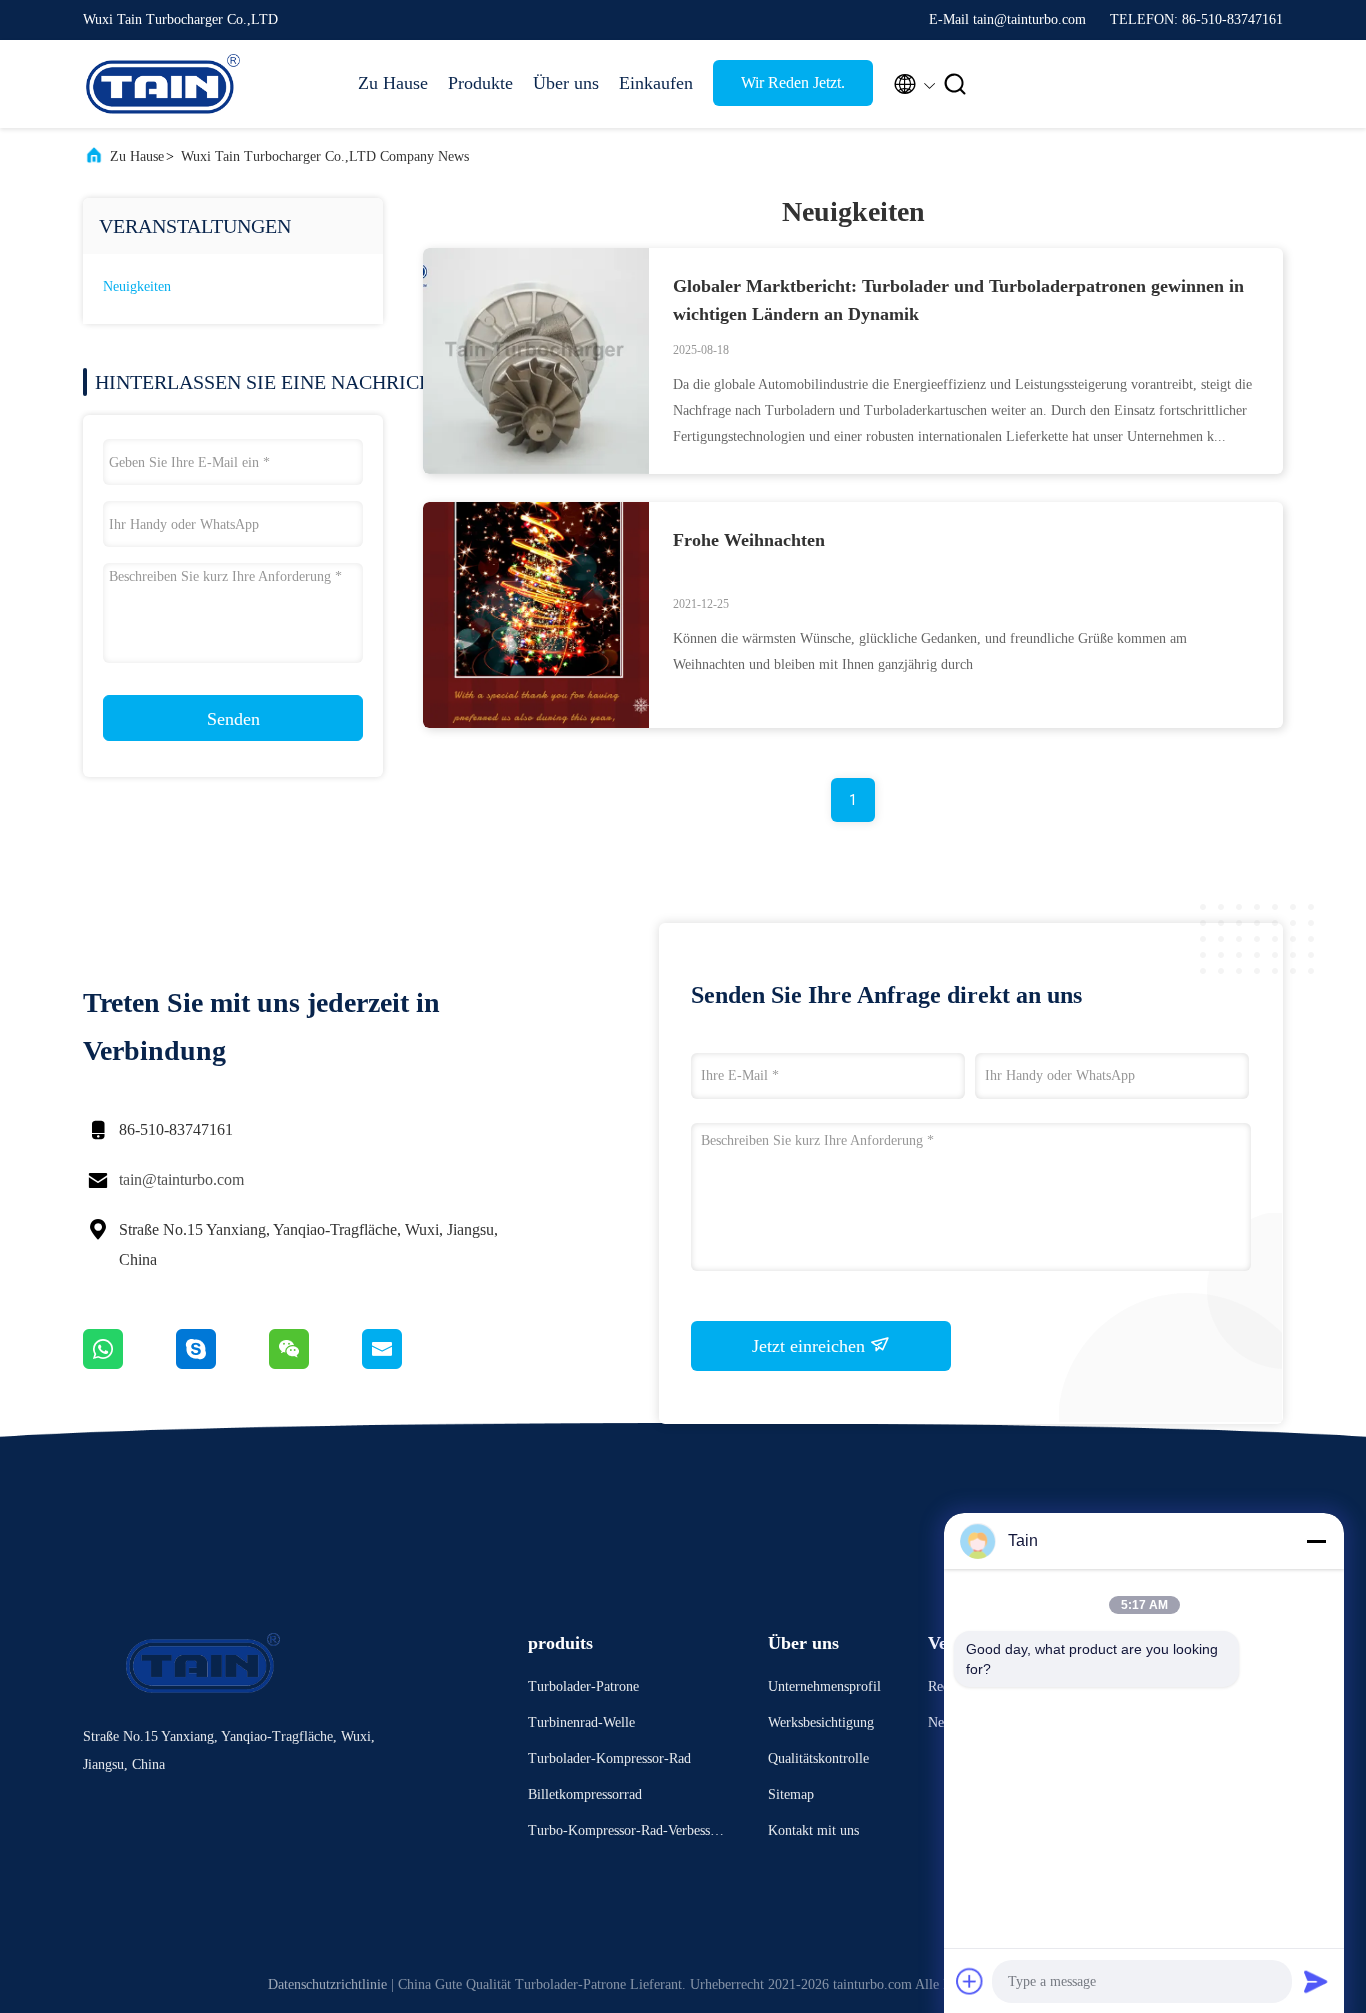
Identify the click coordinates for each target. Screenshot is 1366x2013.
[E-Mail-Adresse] (407, 1364)
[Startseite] (163, 84)
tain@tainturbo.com (181, 1179)
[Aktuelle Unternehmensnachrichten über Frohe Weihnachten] (536, 723)
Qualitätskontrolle (818, 1758)
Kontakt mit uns (813, 1830)
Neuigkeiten (137, 286)
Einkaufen (656, 83)
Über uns (566, 83)
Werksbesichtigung (821, 1722)
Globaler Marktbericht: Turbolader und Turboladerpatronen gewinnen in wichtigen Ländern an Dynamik (958, 300)
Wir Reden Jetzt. (793, 82)
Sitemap (791, 1794)
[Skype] (222, 1364)
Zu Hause (393, 83)
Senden (233, 719)
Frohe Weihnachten (749, 540)
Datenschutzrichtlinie (327, 1984)
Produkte (480, 83)
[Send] (1316, 1981)
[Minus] (1316, 1541)
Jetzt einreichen (811, 1346)
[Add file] (970, 1981)
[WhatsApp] (129, 1364)
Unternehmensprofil (824, 1686)
